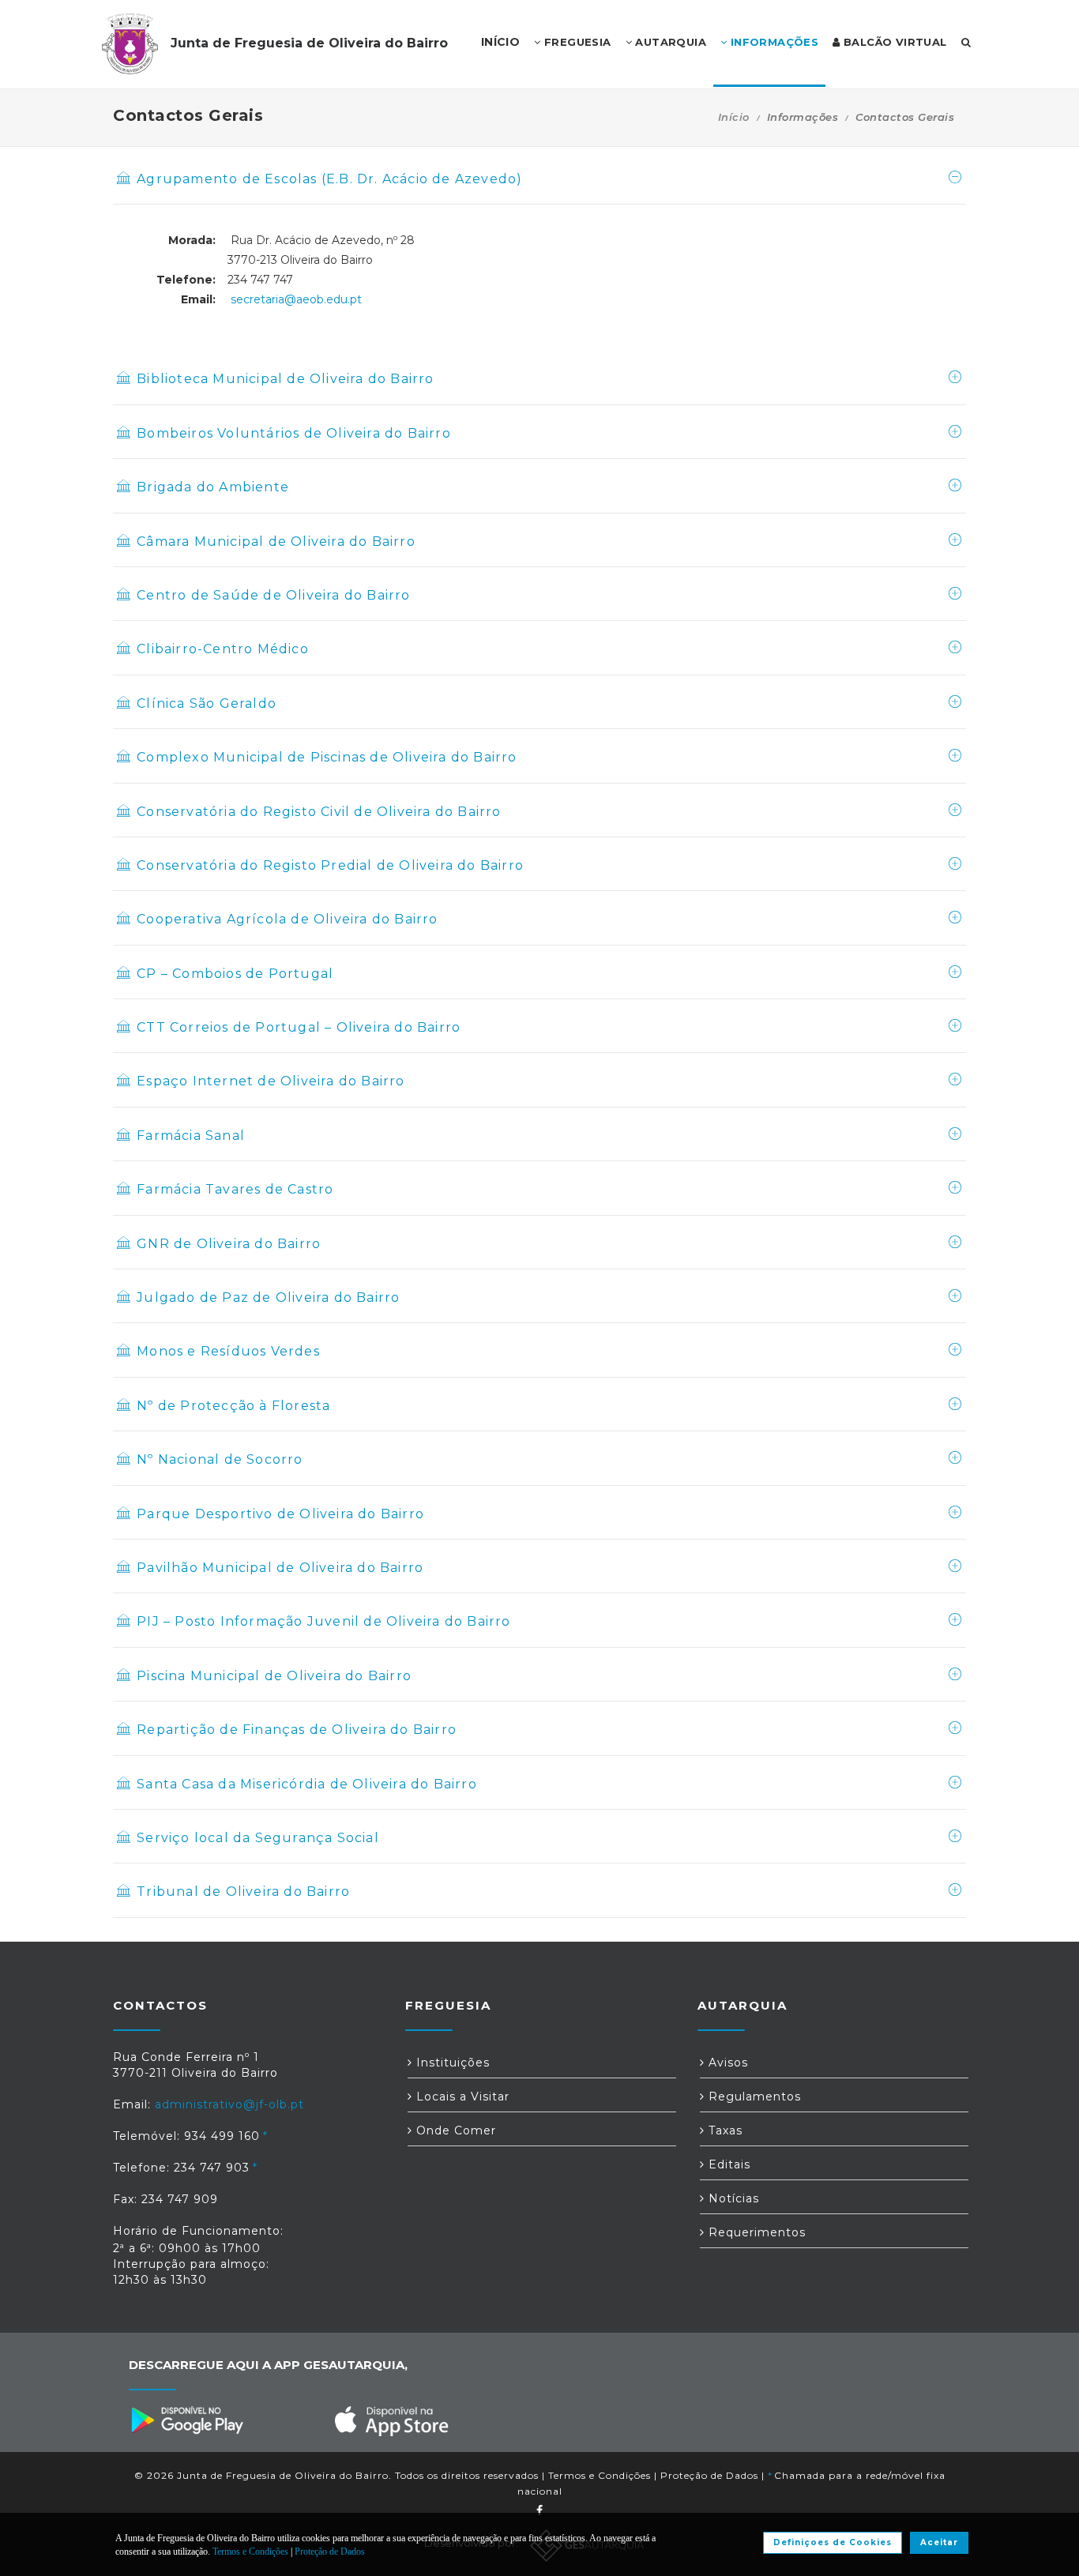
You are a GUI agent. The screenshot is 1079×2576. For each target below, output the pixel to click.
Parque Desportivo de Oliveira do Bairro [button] (280, 1514)
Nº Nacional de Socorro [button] (220, 1459)
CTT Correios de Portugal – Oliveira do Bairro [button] (299, 1027)
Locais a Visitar (461, 2097)
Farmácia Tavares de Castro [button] (235, 1189)
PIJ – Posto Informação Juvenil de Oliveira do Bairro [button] (323, 1621)
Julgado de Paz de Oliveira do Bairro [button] (268, 1297)
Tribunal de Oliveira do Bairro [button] (243, 1892)
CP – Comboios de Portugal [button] (235, 974)
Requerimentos (755, 2232)
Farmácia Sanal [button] (191, 1136)
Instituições (451, 2063)
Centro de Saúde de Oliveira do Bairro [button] (273, 595)
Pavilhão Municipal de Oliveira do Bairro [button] (280, 1568)
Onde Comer (454, 2130)
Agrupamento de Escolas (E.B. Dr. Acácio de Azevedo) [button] (329, 179)
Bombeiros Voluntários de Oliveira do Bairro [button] (294, 433)
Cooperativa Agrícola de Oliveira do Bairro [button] (287, 919)
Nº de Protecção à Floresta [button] (233, 1406)
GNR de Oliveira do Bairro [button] (229, 1244)
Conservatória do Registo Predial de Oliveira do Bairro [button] (330, 865)
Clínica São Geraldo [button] (207, 703)
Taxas (724, 2130)
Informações (773, 42)
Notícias (732, 2198)
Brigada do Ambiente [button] (213, 487)
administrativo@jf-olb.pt (229, 2104)
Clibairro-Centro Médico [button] (223, 649)
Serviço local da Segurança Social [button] (258, 1838)
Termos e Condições (600, 2475)
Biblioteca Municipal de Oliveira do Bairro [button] (285, 379)
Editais (727, 2164)
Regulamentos (753, 2097)
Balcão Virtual (894, 42)
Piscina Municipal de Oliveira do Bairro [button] (274, 1676)
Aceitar (939, 2542)
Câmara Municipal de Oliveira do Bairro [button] (276, 542)
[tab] (539, 188)
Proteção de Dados (709, 2475)
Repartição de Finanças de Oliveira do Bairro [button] (297, 1730)
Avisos (726, 2063)
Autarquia (669, 42)
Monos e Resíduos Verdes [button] (228, 1351)
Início (734, 117)
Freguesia (576, 42)
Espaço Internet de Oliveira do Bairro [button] (271, 1081)
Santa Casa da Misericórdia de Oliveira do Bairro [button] (307, 1784)
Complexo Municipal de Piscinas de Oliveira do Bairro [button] (327, 757)
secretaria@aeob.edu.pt (296, 299)
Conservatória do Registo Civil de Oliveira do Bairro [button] (319, 812)
